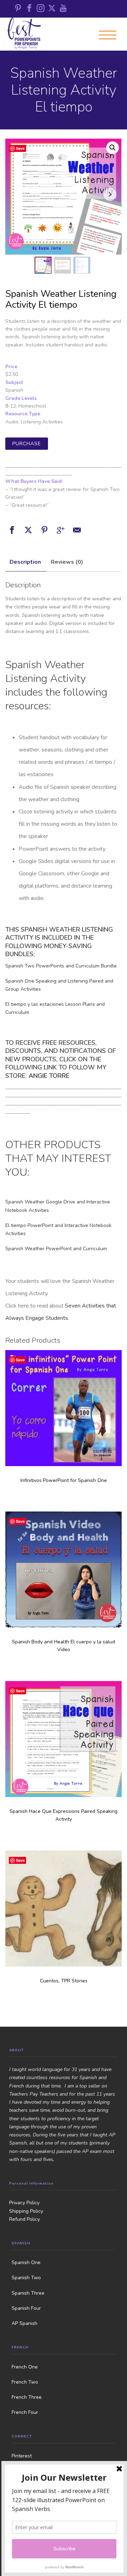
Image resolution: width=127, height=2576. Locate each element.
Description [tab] (25, 562)
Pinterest (22, 2456)
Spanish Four (26, 2308)
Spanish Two (26, 2278)
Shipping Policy (26, 2211)
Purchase (27, 444)
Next (110, 194)
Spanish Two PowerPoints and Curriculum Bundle (61, 966)
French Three (27, 2397)
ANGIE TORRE (49, 1076)
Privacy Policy (24, 2203)
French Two (25, 2382)
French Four (25, 2412)
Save (20, 148)
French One (25, 2367)
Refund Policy (25, 2219)
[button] (113, 148)
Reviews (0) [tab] (67, 562)
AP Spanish (25, 2323)
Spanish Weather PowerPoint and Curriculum (56, 1249)
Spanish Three (28, 2293)
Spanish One (26, 2262)
